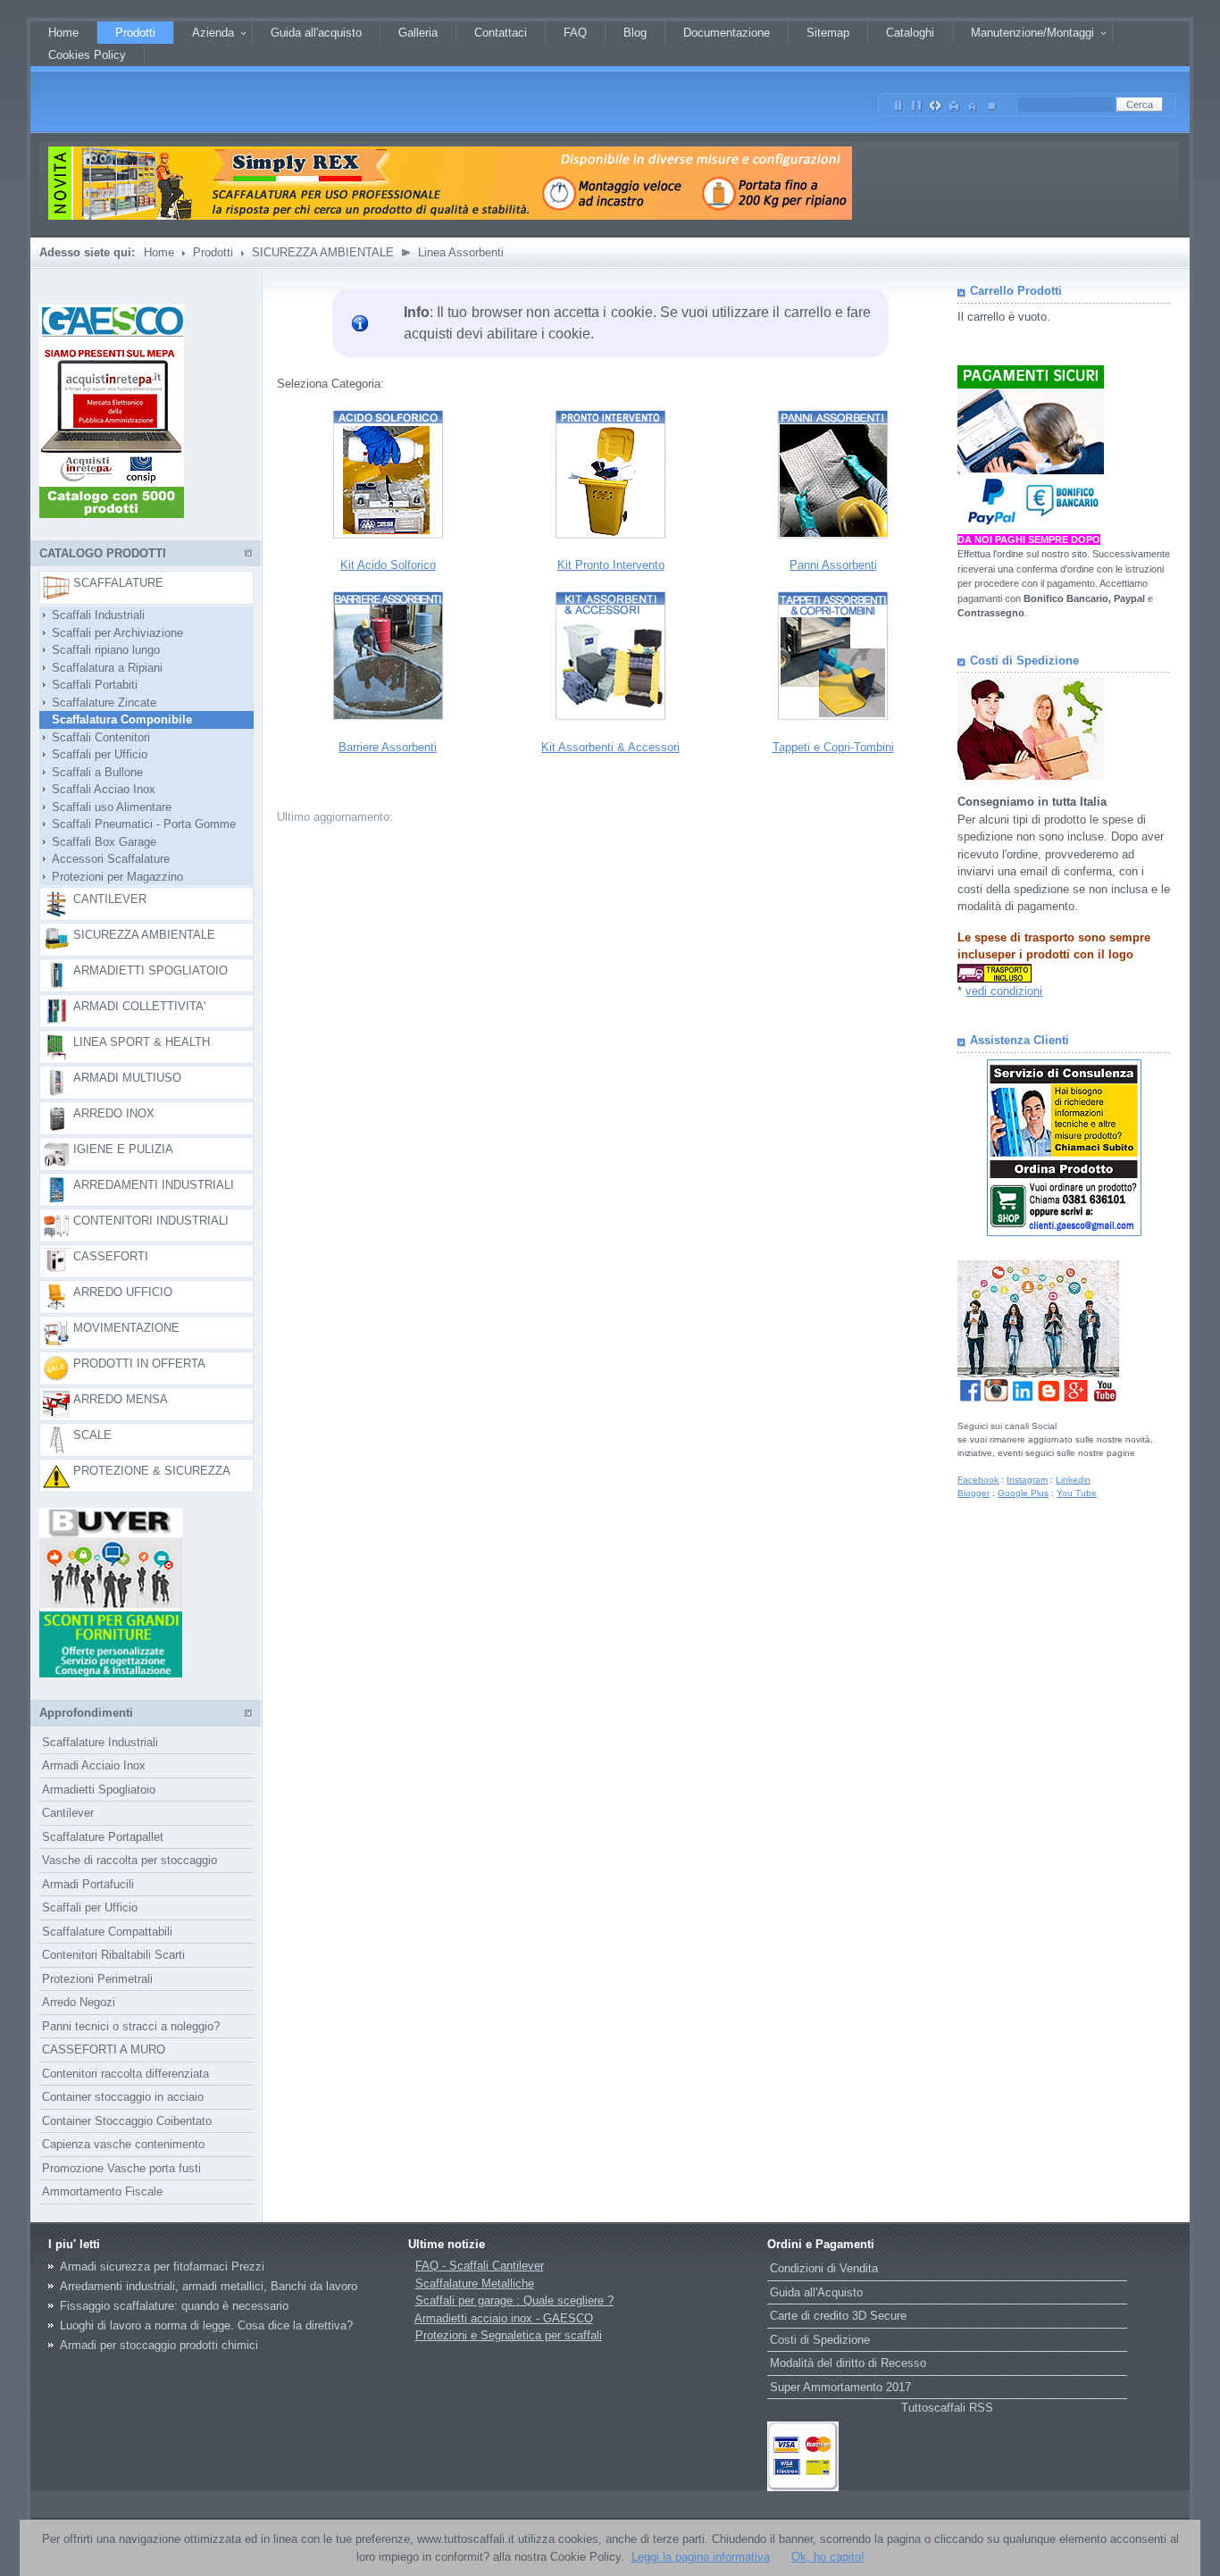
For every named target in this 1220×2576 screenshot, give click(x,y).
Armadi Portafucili (88, 1884)
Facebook (978, 1480)
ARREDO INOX (114, 1113)
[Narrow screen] (898, 102)
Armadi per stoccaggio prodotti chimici (159, 2345)
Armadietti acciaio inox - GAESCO (504, 2318)
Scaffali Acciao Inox (98, 789)
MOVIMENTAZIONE (126, 1328)
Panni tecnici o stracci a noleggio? (131, 2026)
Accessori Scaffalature (105, 859)
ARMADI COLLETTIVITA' (139, 1006)
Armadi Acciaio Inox (94, 1765)
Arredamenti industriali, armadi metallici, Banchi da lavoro (209, 2286)
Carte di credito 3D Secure (838, 2316)
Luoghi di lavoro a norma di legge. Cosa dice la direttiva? (206, 2325)
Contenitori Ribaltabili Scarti (113, 1955)
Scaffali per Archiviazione (112, 633)
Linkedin (1073, 1480)
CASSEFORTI (111, 1256)
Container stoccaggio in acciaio (123, 2097)
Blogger (973, 1493)
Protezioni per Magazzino (112, 877)
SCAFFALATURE (118, 583)
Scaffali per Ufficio (94, 754)
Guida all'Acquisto (816, 2292)
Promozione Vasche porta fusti (121, 2168)
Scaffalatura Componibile (117, 719)
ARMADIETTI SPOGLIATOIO (150, 970)
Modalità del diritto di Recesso (848, 2363)
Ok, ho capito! (828, 2557)
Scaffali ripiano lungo (100, 650)
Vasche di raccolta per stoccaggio (130, 1860)
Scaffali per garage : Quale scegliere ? (514, 2300)
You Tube (1077, 1493)
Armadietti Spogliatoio (99, 1790)
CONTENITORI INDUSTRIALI (151, 1221)
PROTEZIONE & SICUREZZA (152, 1471)
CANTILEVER (110, 899)
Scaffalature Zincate (99, 703)
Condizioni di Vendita (824, 2268)
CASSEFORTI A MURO (104, 2049)
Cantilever (68, 1813)
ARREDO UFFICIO (123, 1292)
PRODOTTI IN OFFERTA (139, 1363)
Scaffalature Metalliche (475, 2283)
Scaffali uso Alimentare (106, 807)
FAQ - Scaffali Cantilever (480, 2266)
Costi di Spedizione (820, 2340)
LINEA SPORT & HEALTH (142, 1042)
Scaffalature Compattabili (107, 1932)
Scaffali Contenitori (96, 737)
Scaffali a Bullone (92, 772)
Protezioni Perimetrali (97, 1979)
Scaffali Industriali (93, 615)
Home (159, 252)
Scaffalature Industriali (100, 1742)
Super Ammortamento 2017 (840, 2387)
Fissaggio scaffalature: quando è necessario (174, 2306)
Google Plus (1023, 1493)
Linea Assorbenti (461, 252)
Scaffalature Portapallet (103, 1837)
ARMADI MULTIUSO (127, 1078)
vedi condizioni (1004, 991)
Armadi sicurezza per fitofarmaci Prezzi (162, 2267)
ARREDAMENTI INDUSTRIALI (154, 1185)
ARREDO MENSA (121, 1399)
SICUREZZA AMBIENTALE (323, 252)
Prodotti (213, 252)
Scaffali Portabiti (89, 685)
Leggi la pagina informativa (701, 2557)
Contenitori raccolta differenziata (125, 2074)
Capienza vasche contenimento (123, 2144)
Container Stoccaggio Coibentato (127, 2121)
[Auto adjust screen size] (936, 102)
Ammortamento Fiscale (102, 2191)
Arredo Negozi (79, 2002)
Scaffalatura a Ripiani (102, 668)
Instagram (1027, 1480)
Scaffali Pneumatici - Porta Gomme (138, 824)
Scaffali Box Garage (99, 842)
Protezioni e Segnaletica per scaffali (509, 2335)
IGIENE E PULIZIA (123, 1149)
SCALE (92, 1435)
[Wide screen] (917, 102)
